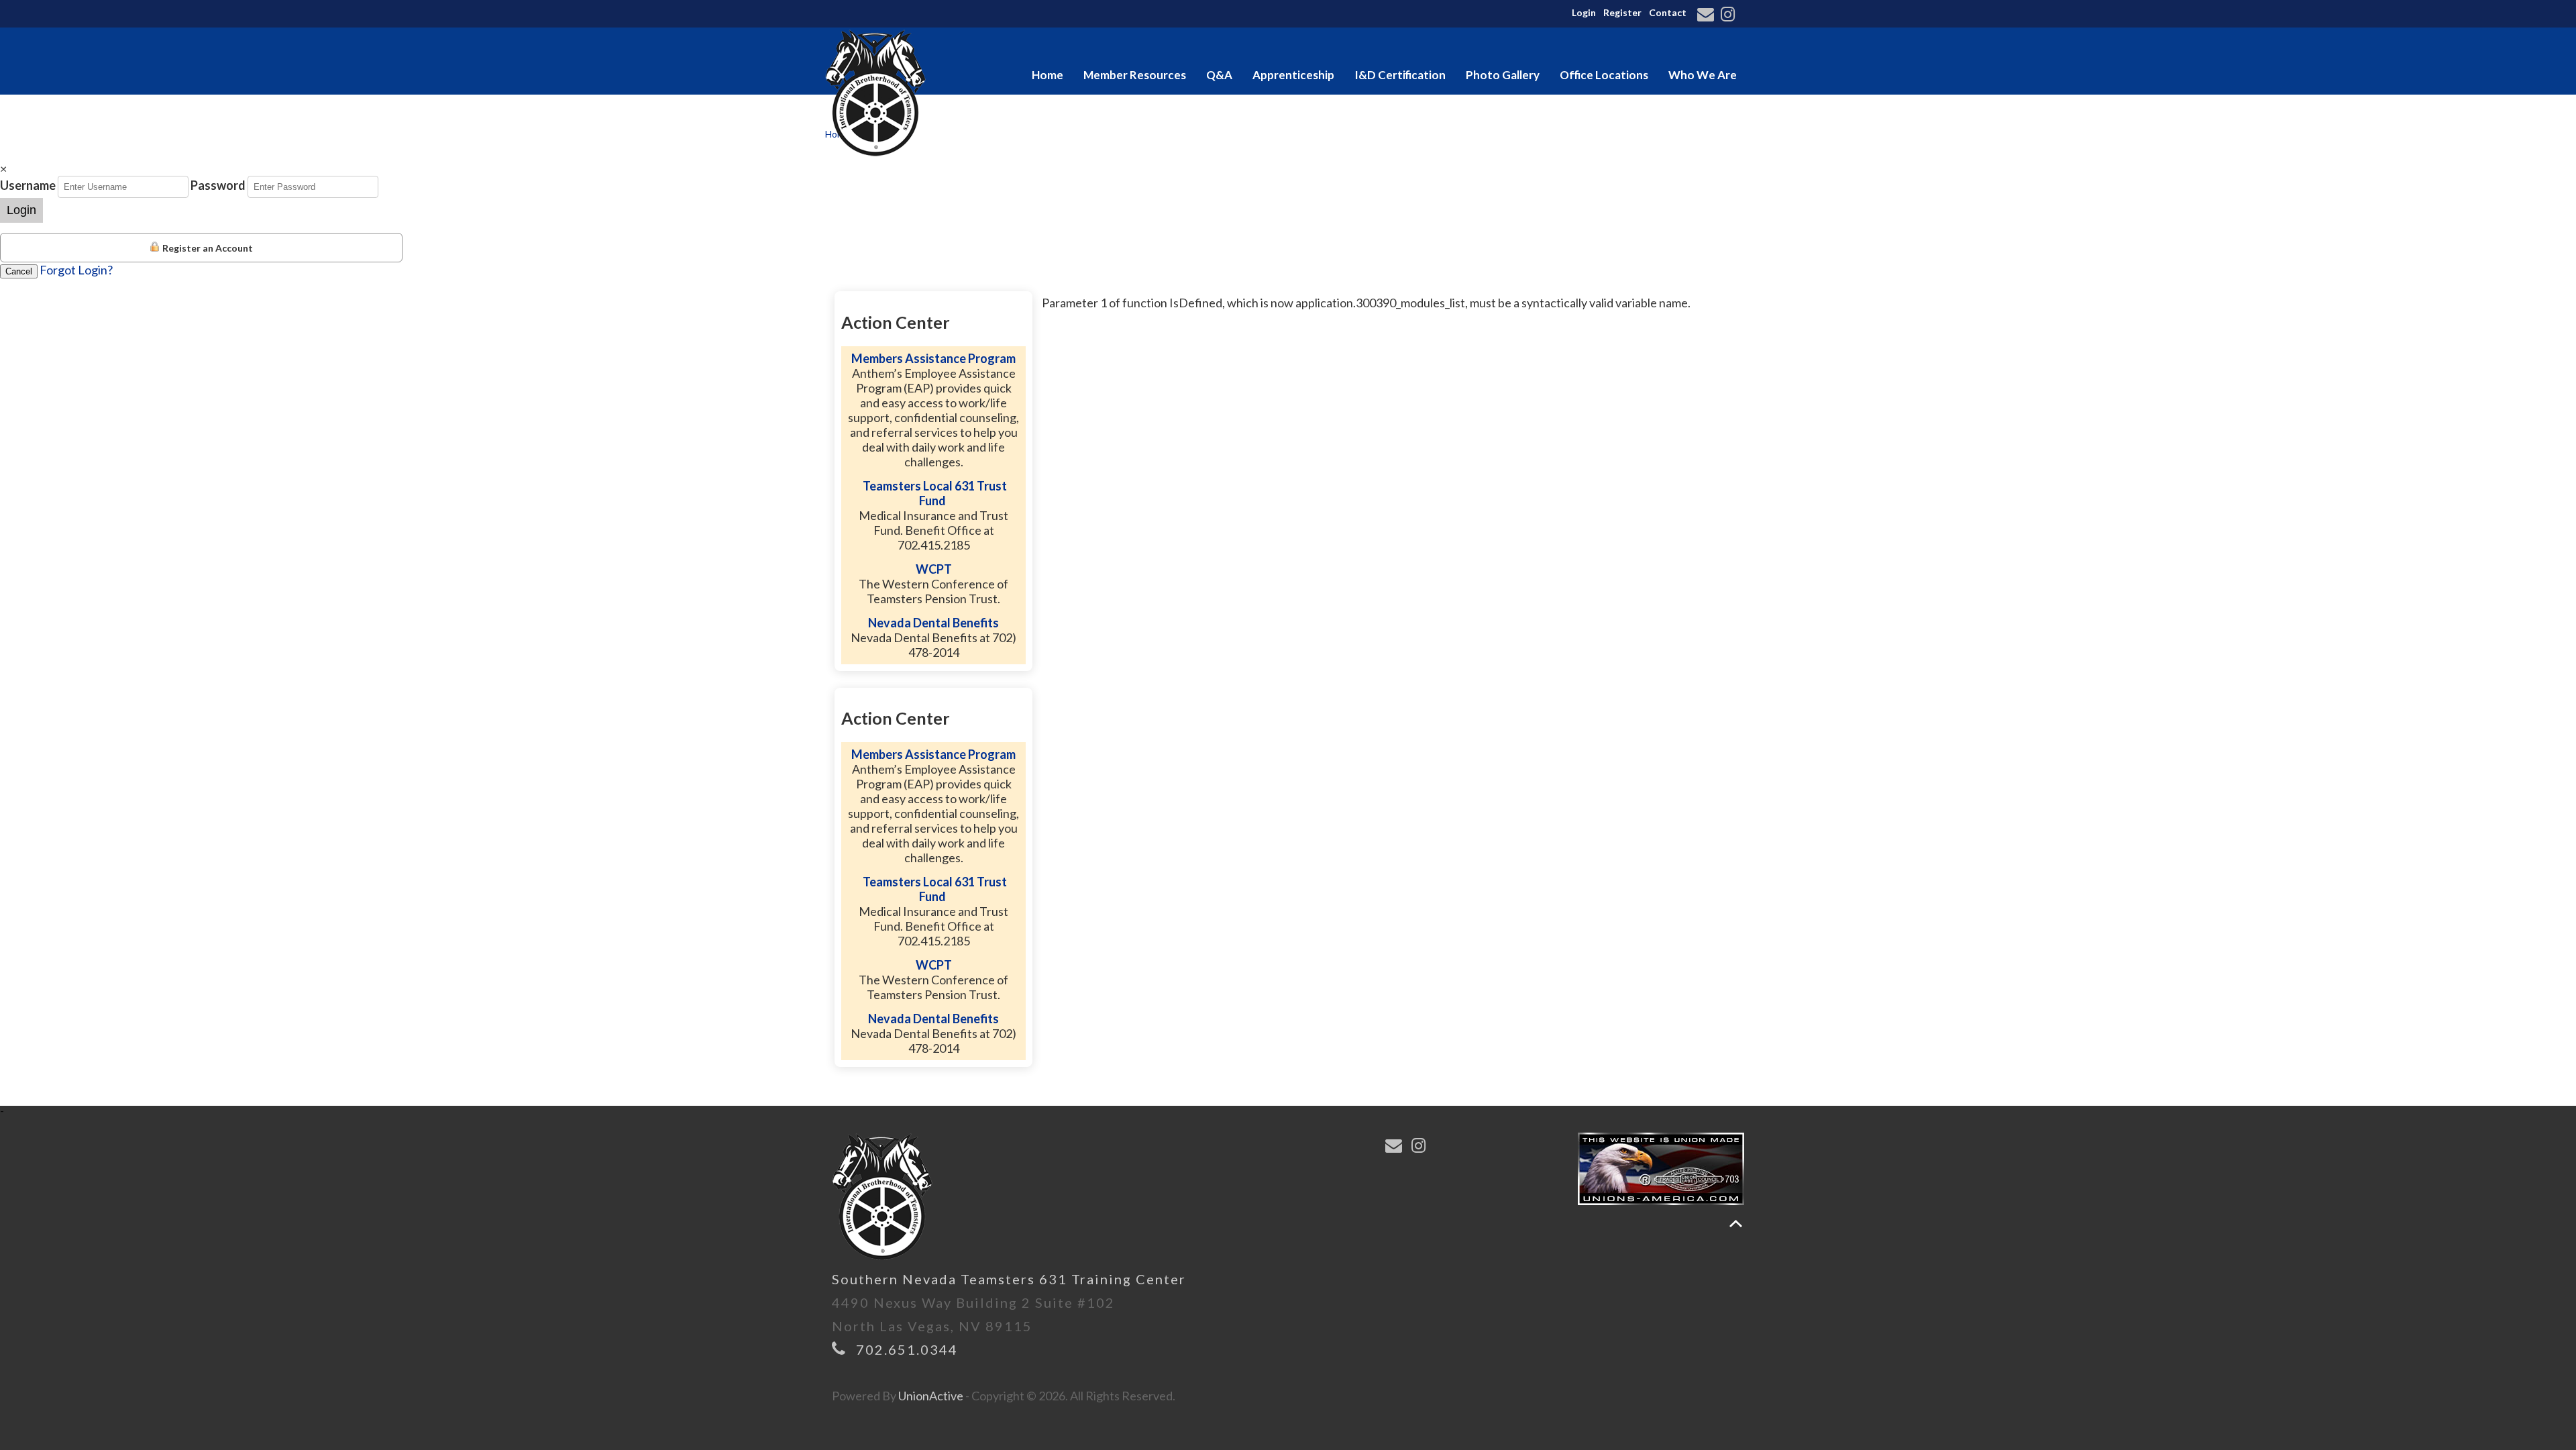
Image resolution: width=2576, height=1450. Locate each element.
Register (1622, 12)
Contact (1668, 12)
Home (1048, 75)
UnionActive (931, 1396)
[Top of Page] (1736, 1224)
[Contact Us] (1708, 15)
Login (1584, 12)
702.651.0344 (907, 1349)
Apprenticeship (1293, 75)
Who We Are (1703, 75)
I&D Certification (1400, 75)
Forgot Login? (76, 270)
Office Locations (1604, 75)
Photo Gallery (1503, 75)
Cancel (19, 271)
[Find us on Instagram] (1730, 15)
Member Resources (1135, 75)
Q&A (1219, 75)
